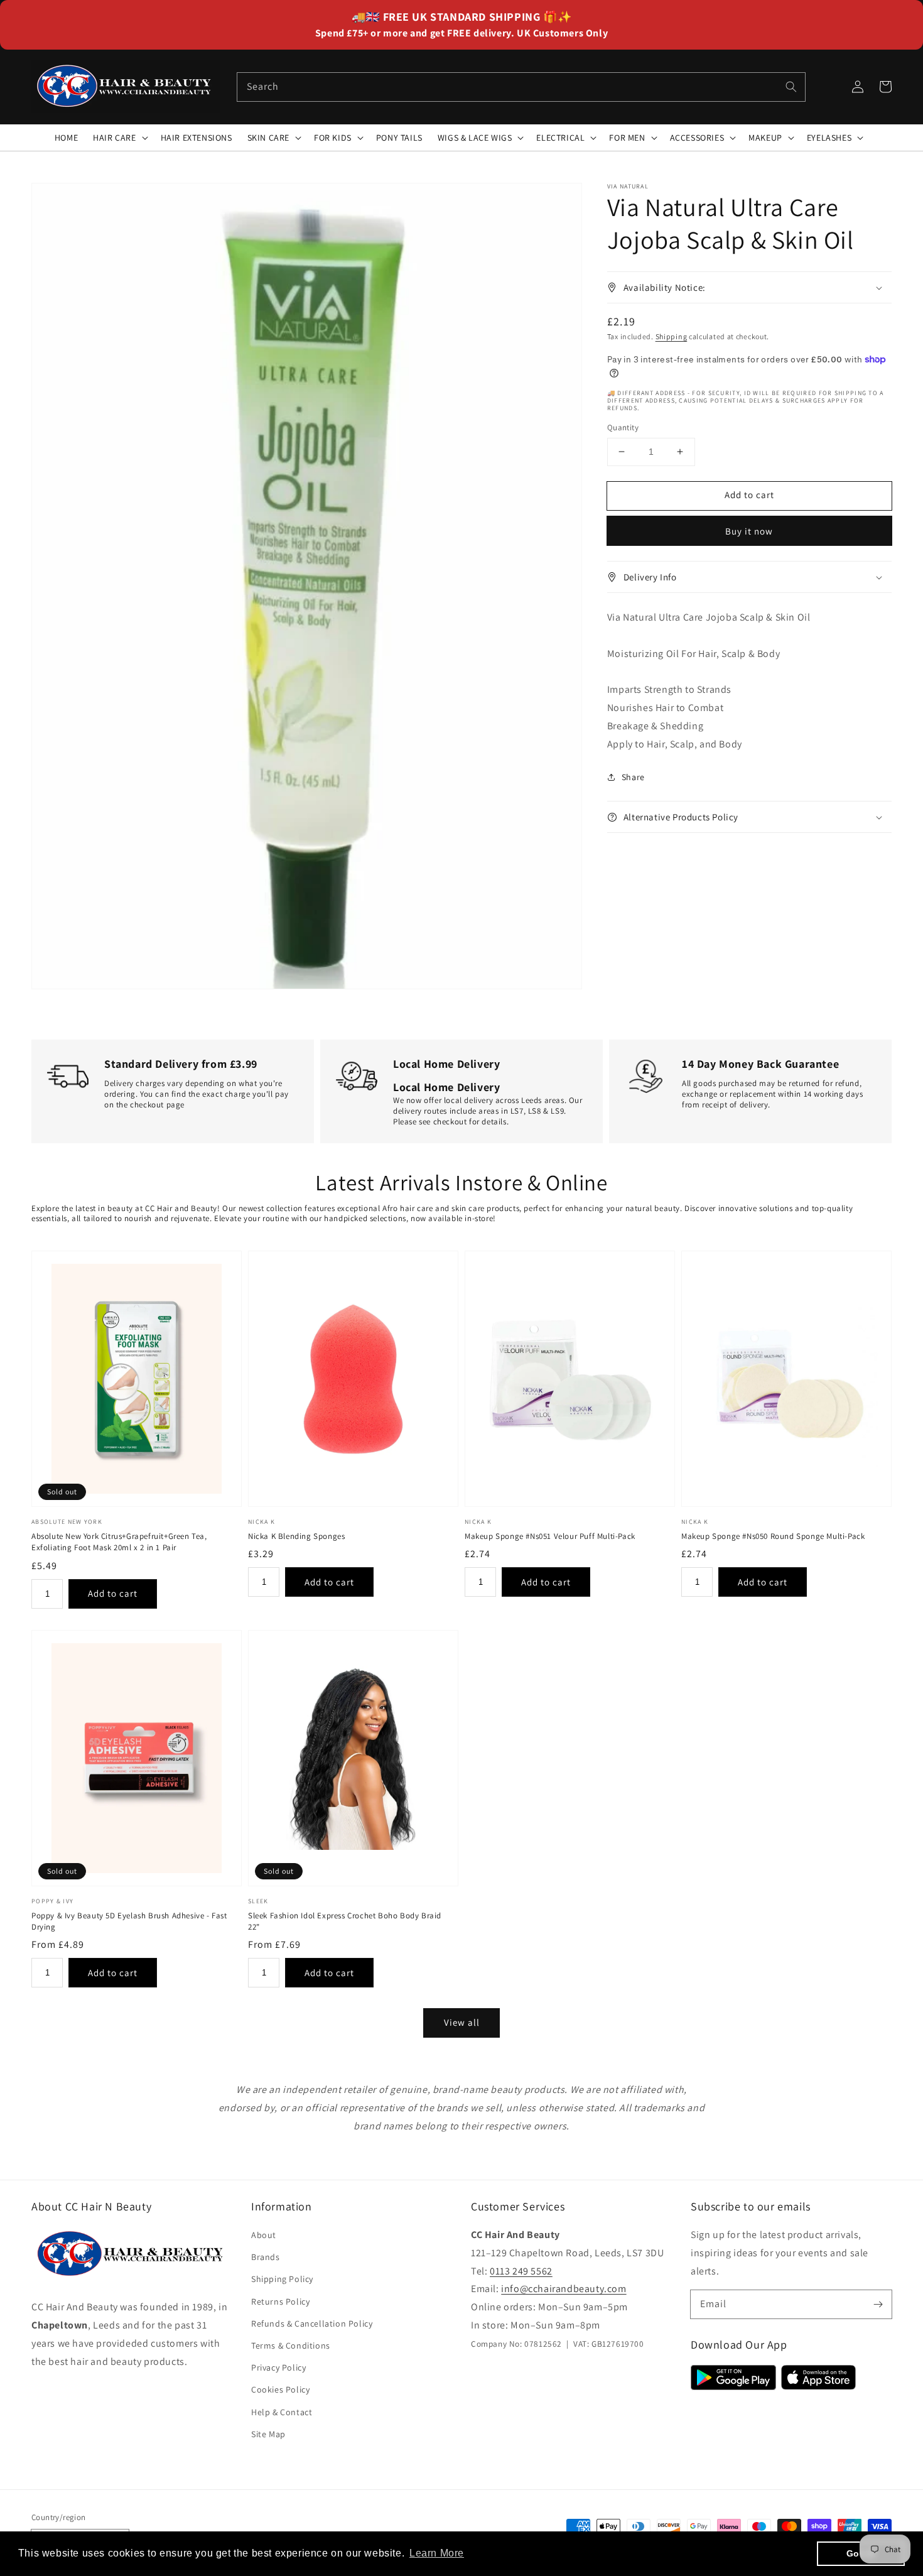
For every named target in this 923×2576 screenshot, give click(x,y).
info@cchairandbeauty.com (564, 2289)
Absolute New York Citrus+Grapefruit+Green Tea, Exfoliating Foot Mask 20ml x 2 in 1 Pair (119, 1542)
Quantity (623, 427)
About (264, 2235)
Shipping (672, 336)
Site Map (268, 2434)
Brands (266, 2257)
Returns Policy (280, 2302)
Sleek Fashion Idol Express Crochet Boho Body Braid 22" (345, 1921)
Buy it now (749, 531)
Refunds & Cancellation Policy (312, 2323)
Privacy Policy (278, 2367)
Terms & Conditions (291, 2345)
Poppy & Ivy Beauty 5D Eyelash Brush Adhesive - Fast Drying (129, 1921)
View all (462, 2022)
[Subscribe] (878, 2304)
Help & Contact (282, 2412)
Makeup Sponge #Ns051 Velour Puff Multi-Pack (550, 1536)
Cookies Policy (280, 2389)
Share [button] (633, 777)
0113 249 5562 (521, 2271)
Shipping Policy (282, 2279)
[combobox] (521, 87)
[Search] (791, 87)
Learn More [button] (437, 2553)
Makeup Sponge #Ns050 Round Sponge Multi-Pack (773, 1536)
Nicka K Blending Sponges (296, 1536)
